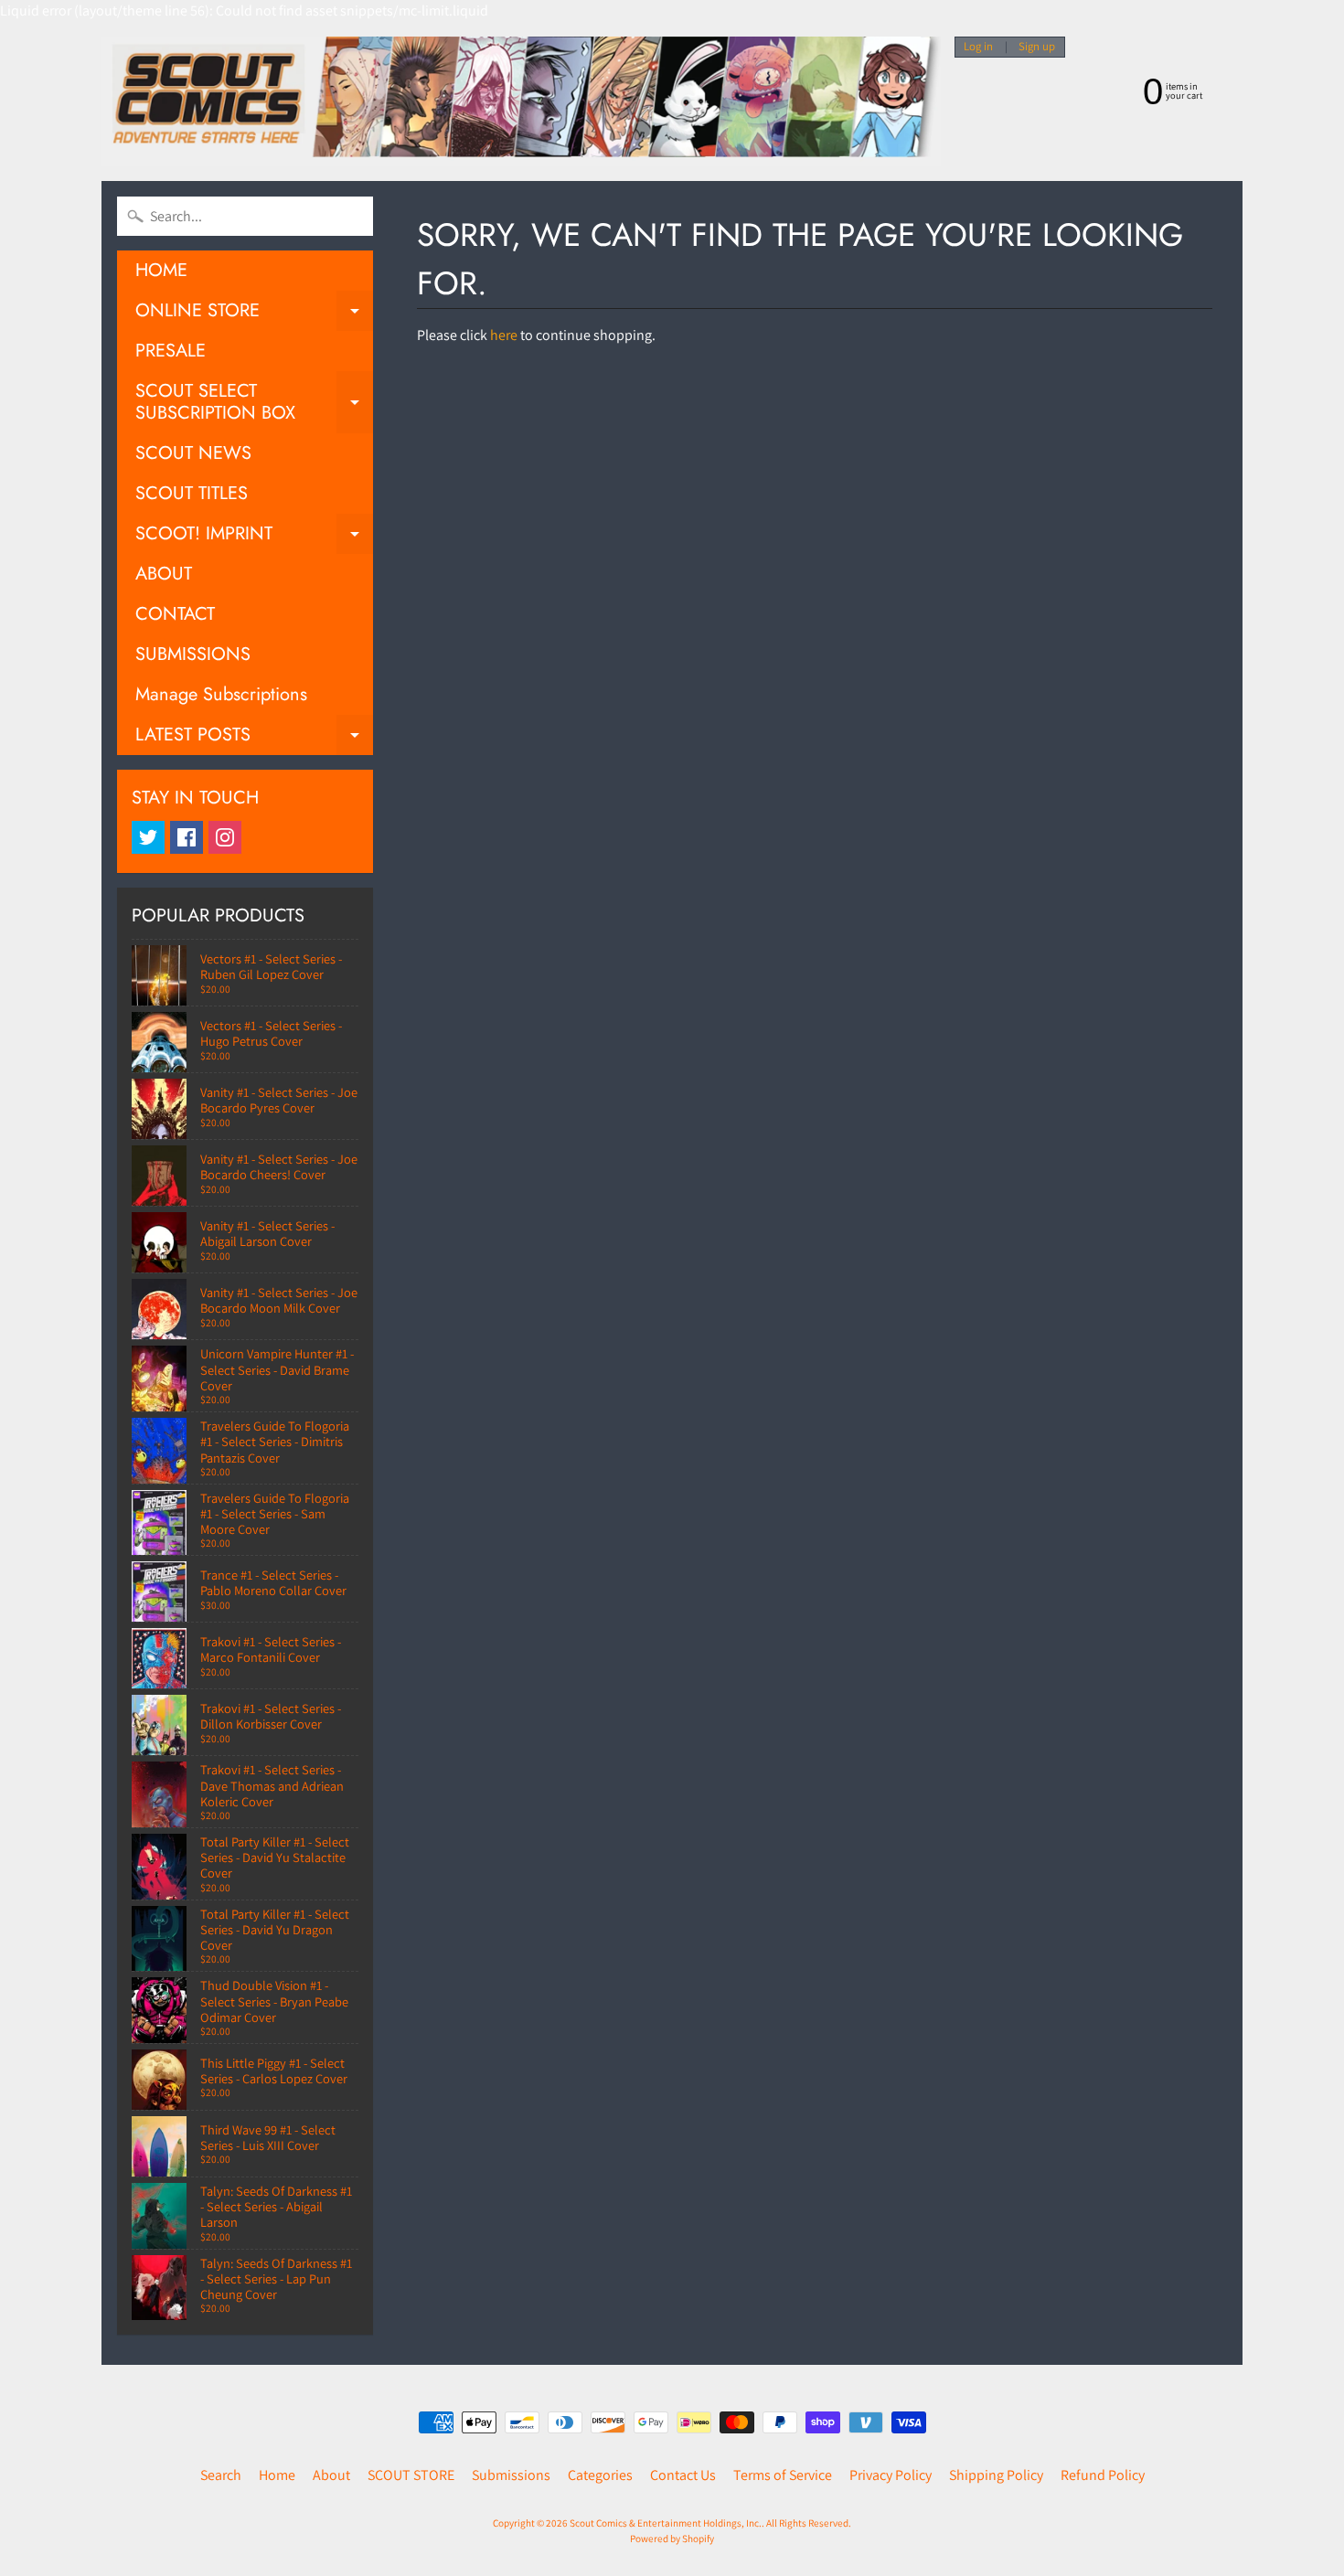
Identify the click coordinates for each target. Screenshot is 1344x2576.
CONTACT (175, 614)
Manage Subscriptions (221, 694)
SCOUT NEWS (193, 453)
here (504, 335)
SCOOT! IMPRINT (254, 537)
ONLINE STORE (254, 314)
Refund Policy (1103, 2475)
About (331, 2475)
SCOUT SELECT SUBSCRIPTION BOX (254, 403)
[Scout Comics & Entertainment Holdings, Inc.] (521, 101)
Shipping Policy (996, 2475)
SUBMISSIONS (193, 654)
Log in (978, 47)
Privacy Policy (891, 2475)
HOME (161, 270)
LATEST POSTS (254, 738)
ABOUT (164, 574)
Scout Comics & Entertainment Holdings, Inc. (666, 2523)
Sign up (1037, 47)
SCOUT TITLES (192, 493)
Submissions (511, 2475)
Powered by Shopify (672, 2539)
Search (221, 2475)
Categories (600, 2475)
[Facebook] (187, 837)
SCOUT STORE (411, 2475)
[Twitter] (148, 837)
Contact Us (683, 2475)
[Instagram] (225, 837)
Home (277, 2475)
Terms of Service (783, 2475)
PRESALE (171, 351)
